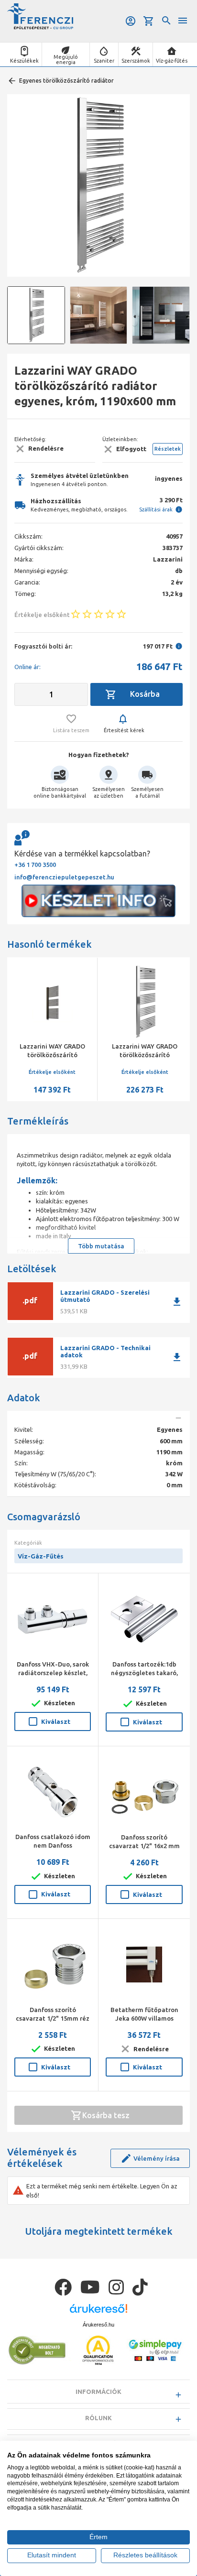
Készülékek (24, 61)
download (177, 1302)
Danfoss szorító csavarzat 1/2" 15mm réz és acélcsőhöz (53, 2018)
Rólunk (98, 2418)
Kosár (149, 21)
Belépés (131, 21)
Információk (98, 2392)
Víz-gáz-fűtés (172, 61)
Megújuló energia (66, 60)
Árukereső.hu (98, 2325)
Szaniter (104, 61)
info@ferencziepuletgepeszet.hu (64, 877)
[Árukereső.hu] (98, 2312)
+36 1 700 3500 (35, 865)
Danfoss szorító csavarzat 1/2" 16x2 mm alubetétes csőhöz (144, 1846)
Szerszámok (136, 61)
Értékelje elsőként (60, 1072)
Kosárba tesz (106, 2115)
